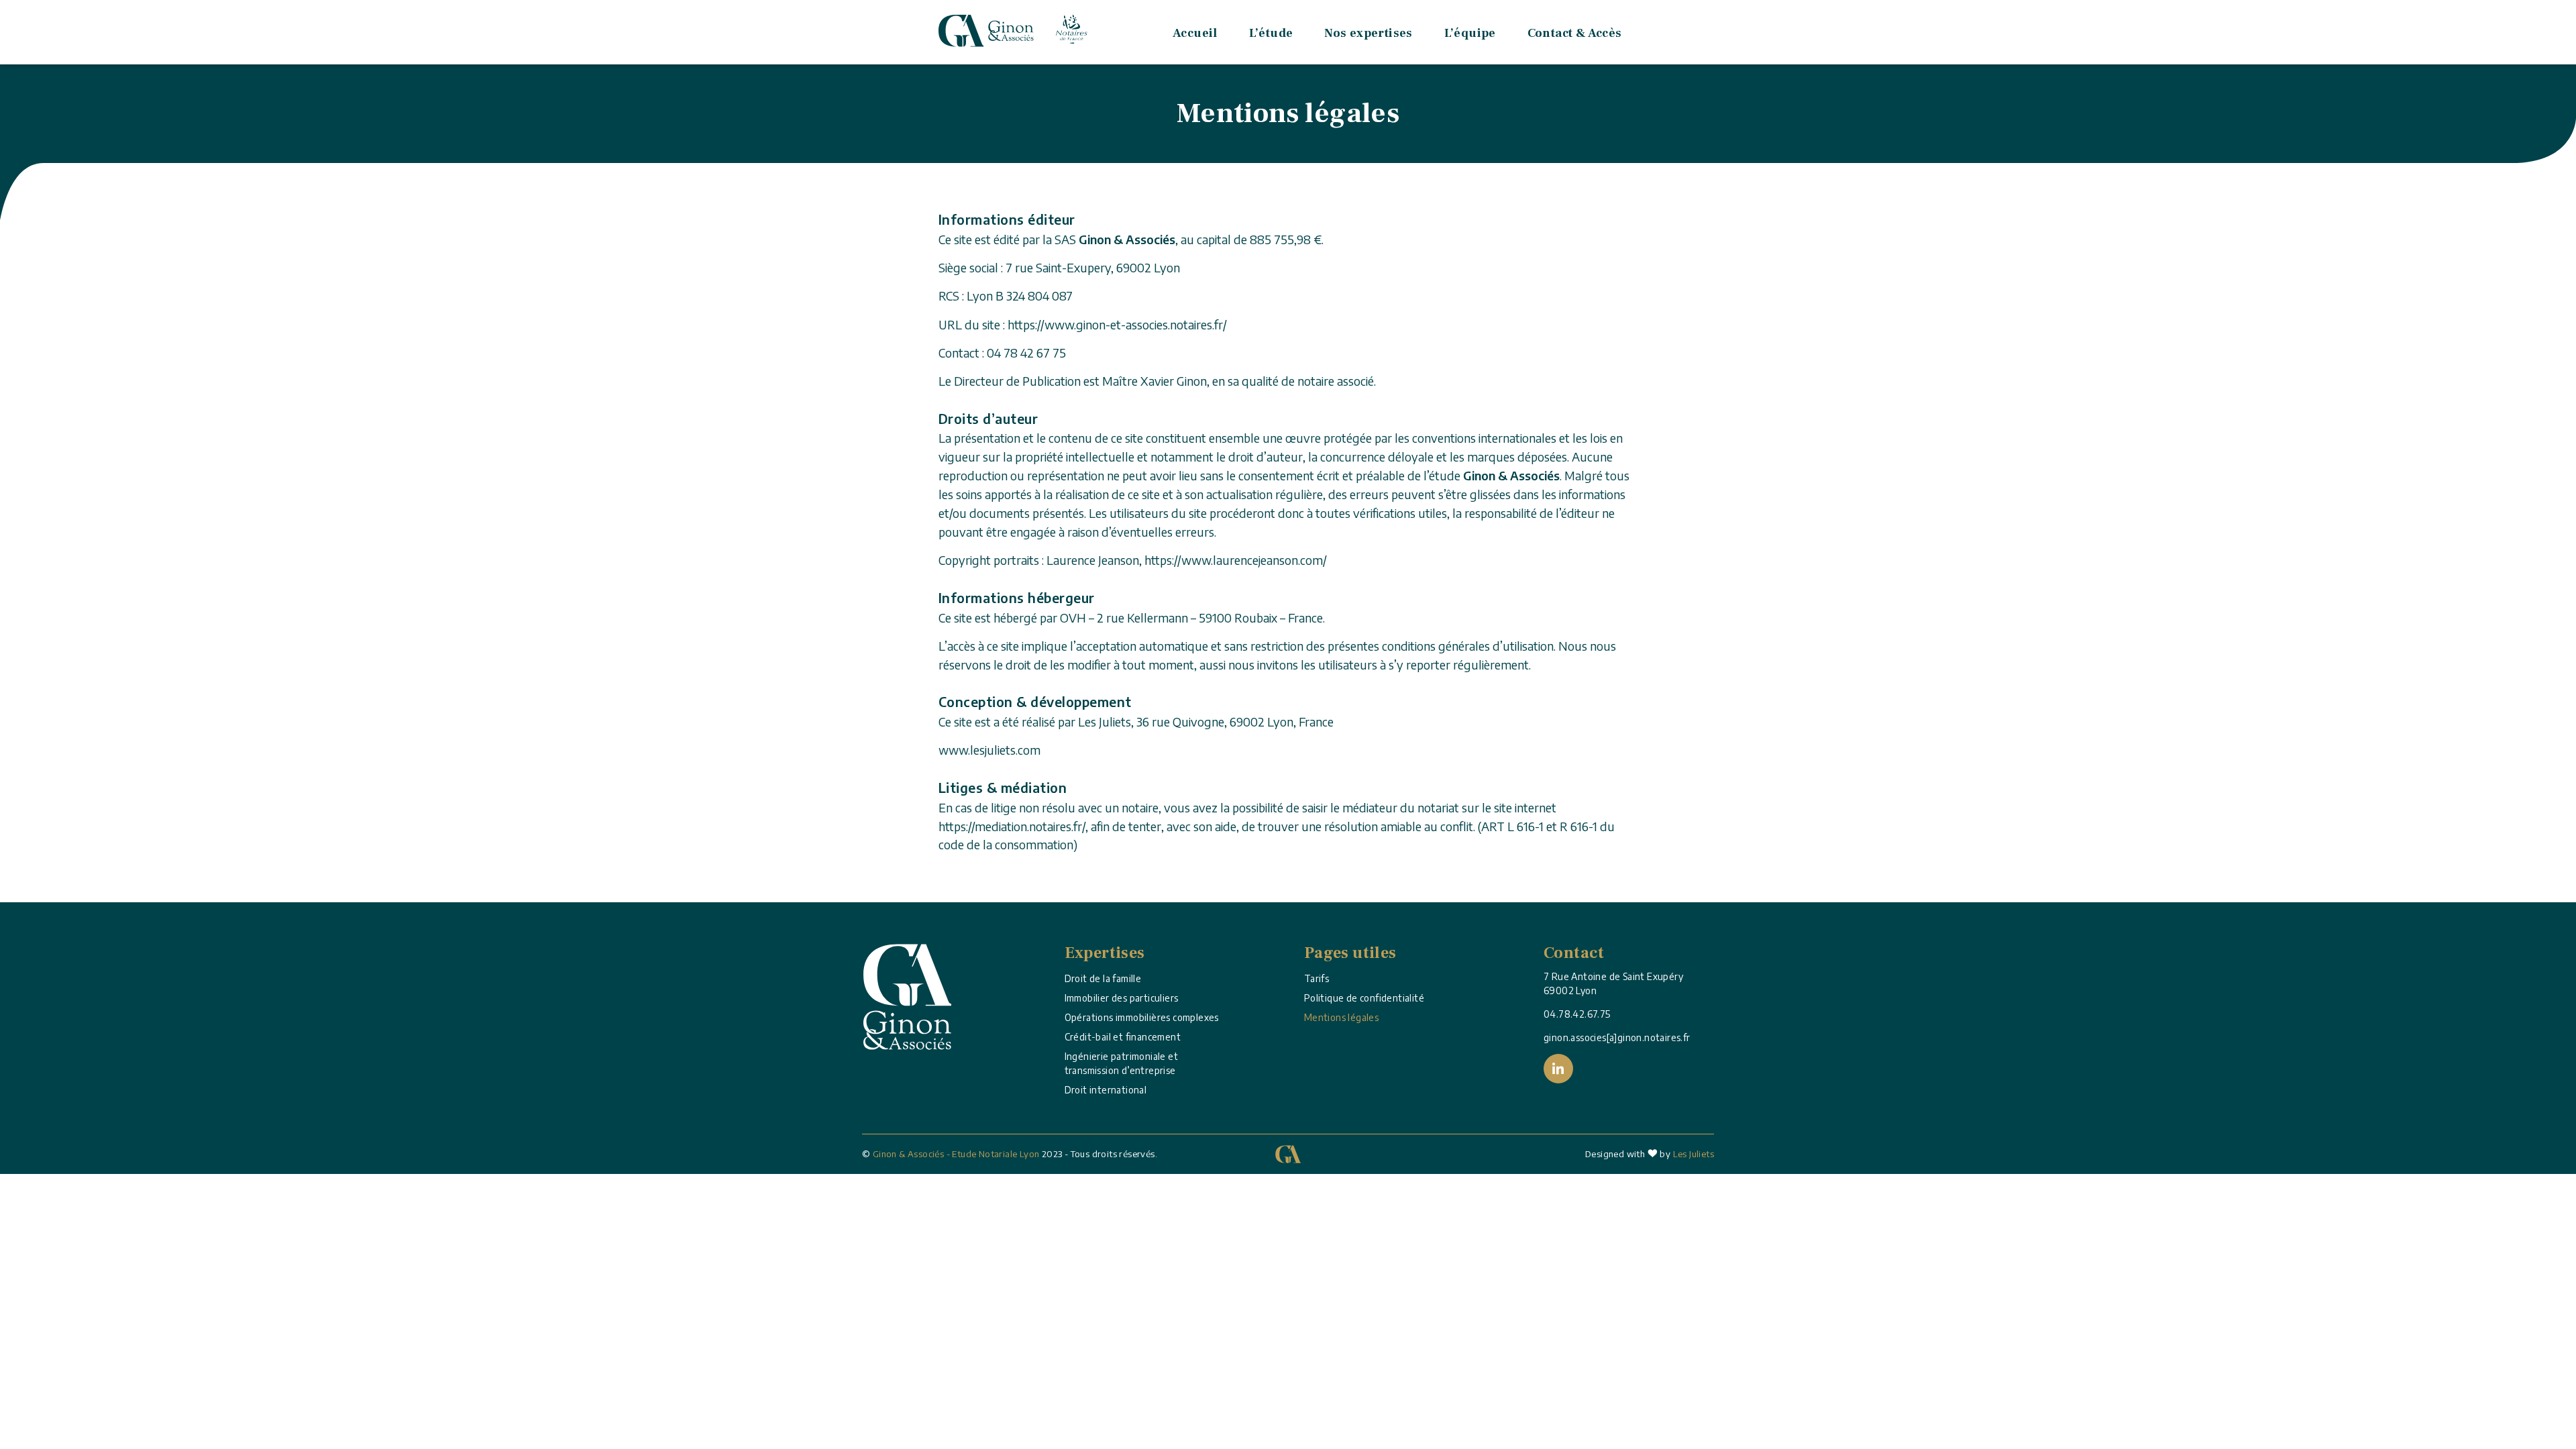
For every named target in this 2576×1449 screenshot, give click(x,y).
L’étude (1271, 33)
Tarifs (1317, 978)
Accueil (1195, 33)
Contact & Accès (1575, 33)
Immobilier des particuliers (1122, 998)
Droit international (1106, 1090)
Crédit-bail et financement (1123, 1037)
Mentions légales (1341, 1017)
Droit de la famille (1103, 978)
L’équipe (1470, 33)
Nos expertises (1368, 33)
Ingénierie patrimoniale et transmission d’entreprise (1121, 1063)
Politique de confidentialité (1364, 998)
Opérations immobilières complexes (1142, 1017)
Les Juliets (1694, 1154)
